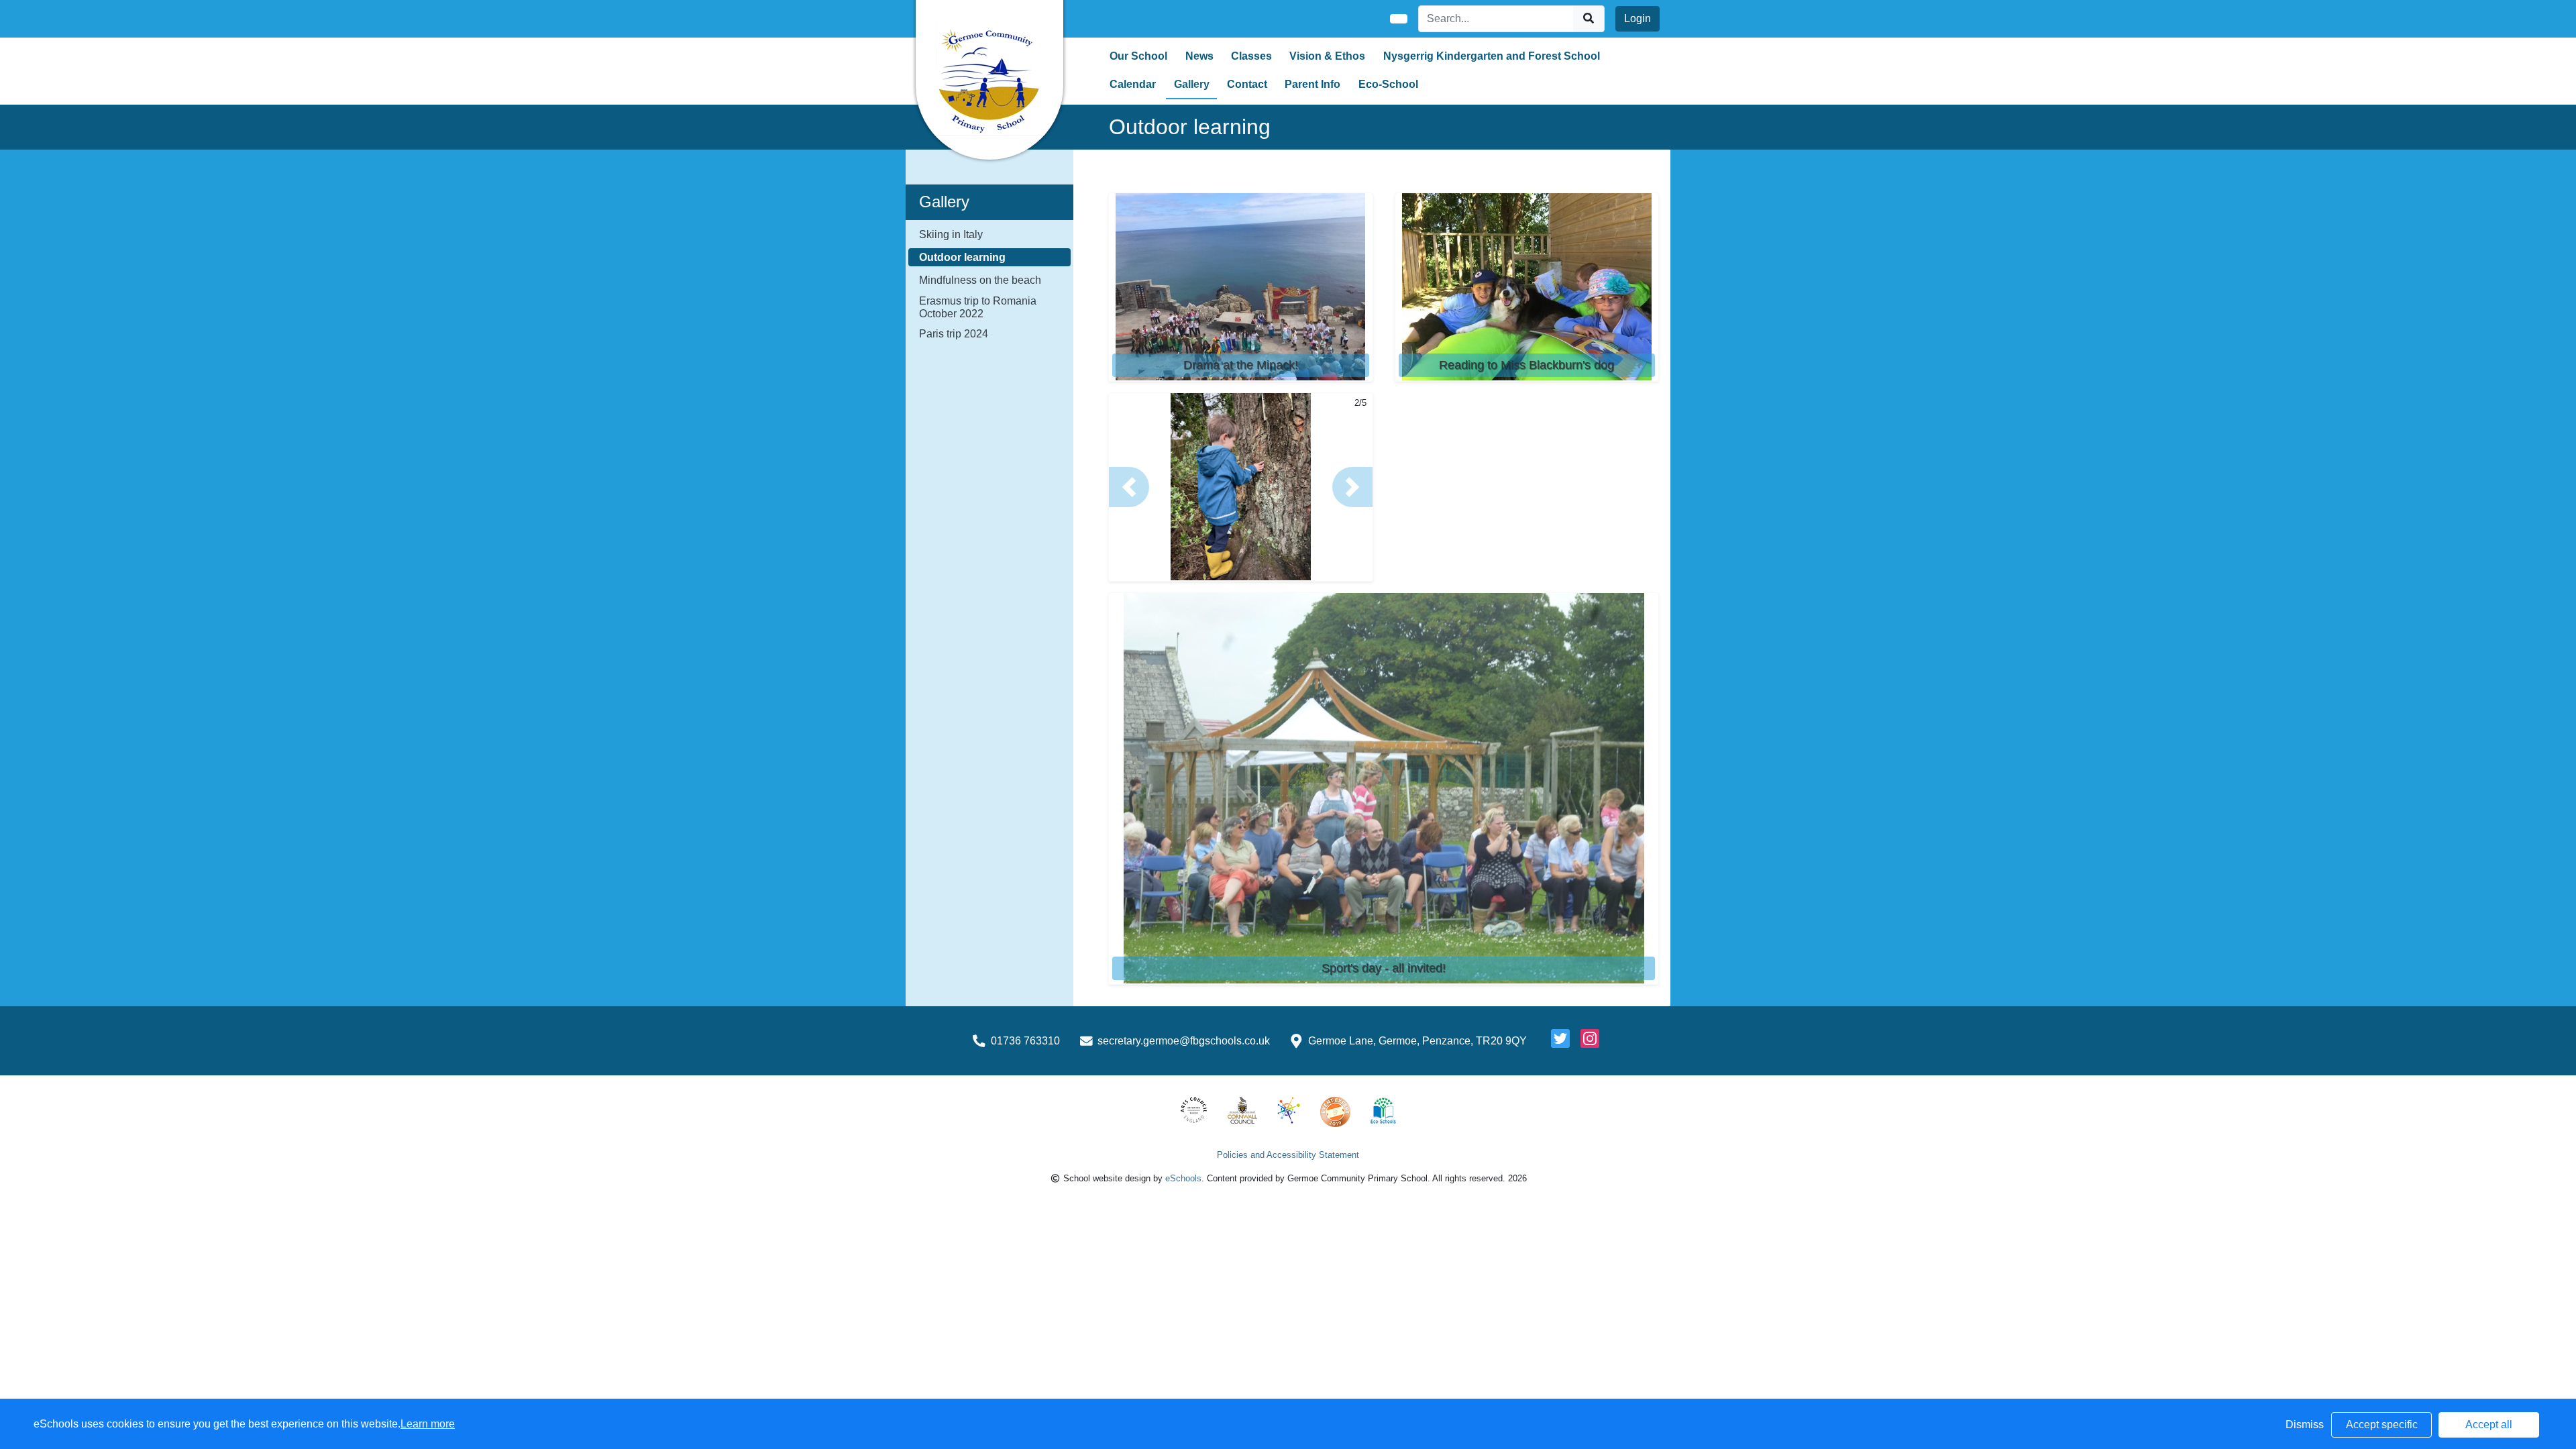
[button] (1129, 487)
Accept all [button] (2489, 1425)
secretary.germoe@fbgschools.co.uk (1184, 1041)
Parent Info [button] (1312, 84)
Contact (1247, 84)
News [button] (1199, 56)
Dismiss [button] (2305, 1425)
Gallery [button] (1192, 84)
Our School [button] (1138, 56)
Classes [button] (1251, 56)
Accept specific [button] (2382, 1425)
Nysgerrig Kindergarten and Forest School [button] (1492, 56)
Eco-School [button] (1388, 84)
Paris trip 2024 (954, 334)
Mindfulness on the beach (980, 280)
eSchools (1183, 1178)
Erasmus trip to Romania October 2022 (978, 307)
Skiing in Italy (951, 234)
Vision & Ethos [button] (1327, 56)
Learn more (428, 1424)
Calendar (1133, 84)
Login (1638, 18)
